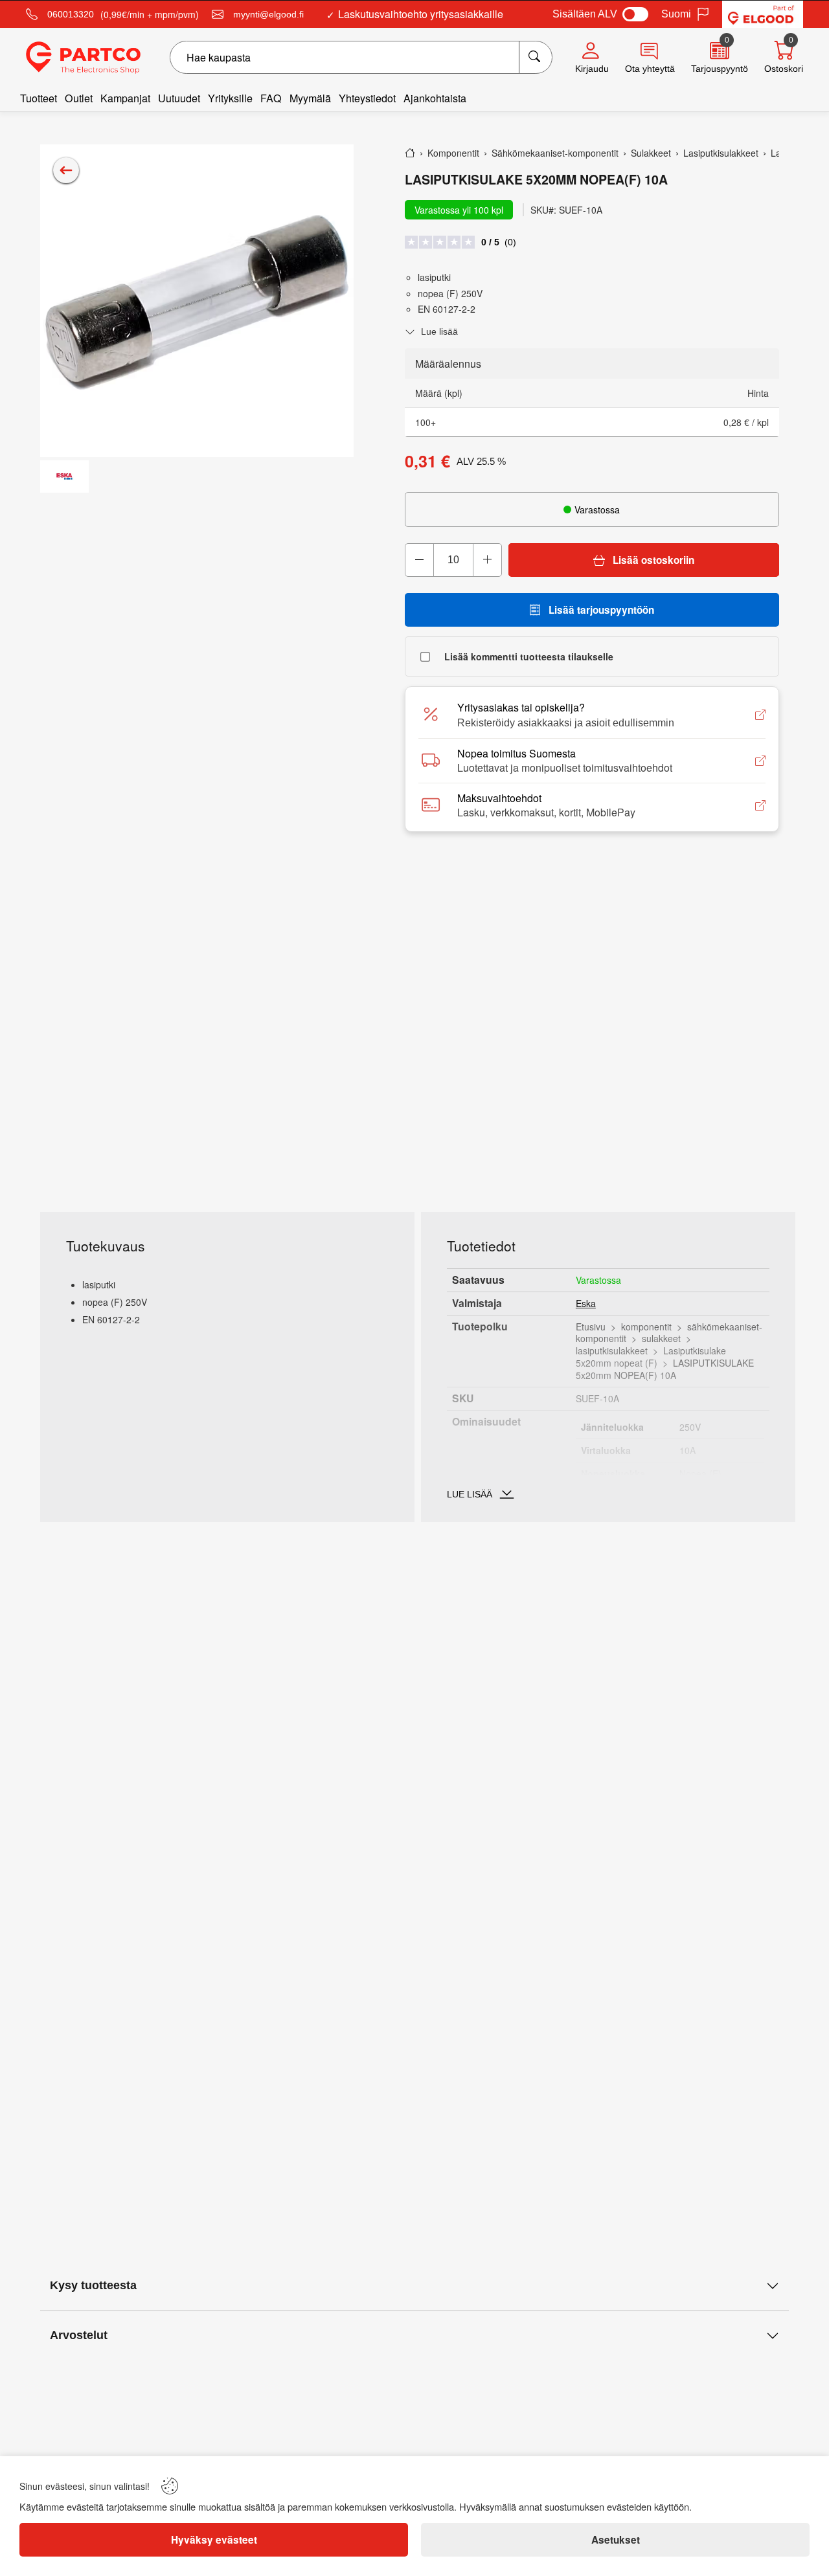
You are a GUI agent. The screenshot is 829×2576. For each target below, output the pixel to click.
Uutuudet (179, 98)
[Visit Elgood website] (763, 14)
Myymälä (310, 98)
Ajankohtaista (435, 98)
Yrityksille (230, 98)
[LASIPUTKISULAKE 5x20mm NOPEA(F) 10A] (197, 301)
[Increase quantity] (487, 560)
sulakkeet (661, 1338)
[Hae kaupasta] (535, 57)
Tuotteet (39, 98)
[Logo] (83, 58)
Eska (586, 1303)
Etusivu (591, 1327)
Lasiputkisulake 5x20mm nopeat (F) (651, 1357)
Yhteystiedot (367, 98)
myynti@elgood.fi (268, 14)
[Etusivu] (410, 153)
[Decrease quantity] (420, 560)
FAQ (271, 98)
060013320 (71, 14)
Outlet (79, 98)
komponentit (646, 1327)
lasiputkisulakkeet (612, 1350)
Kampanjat (125, 98)
